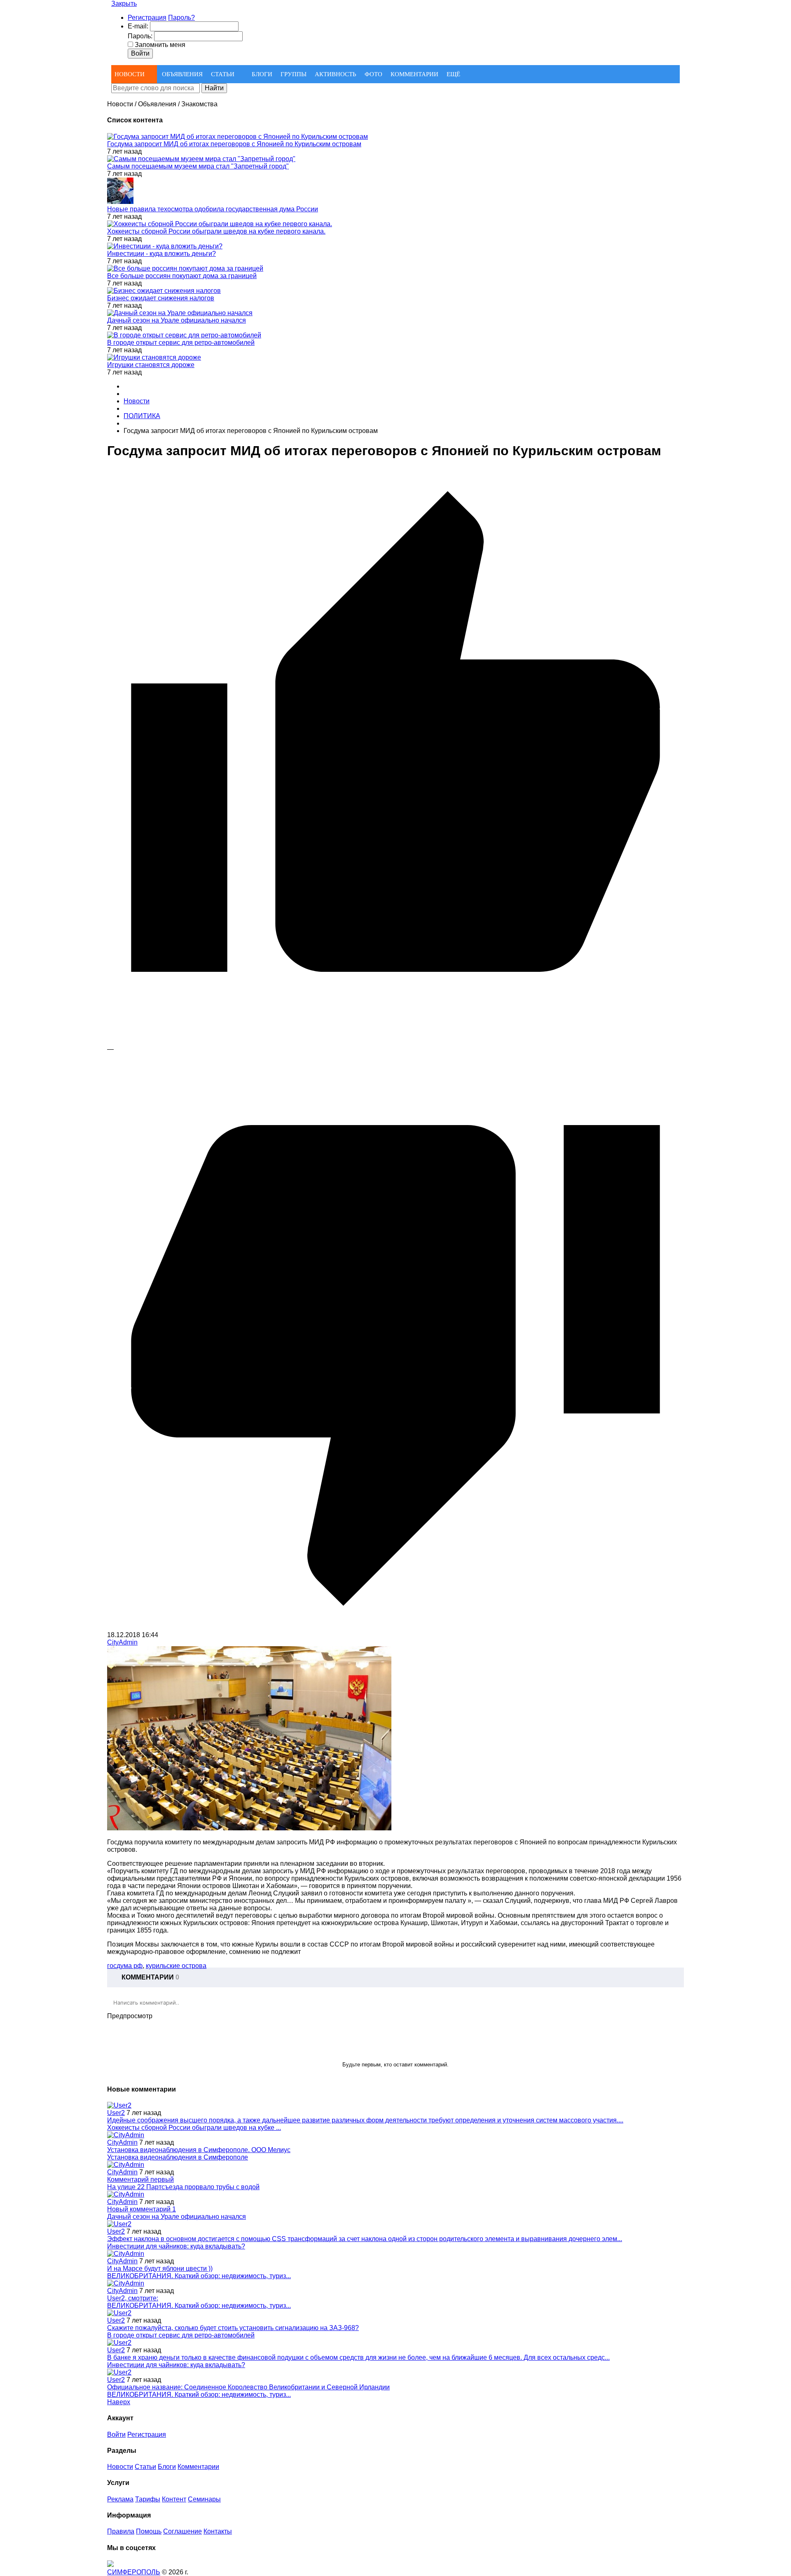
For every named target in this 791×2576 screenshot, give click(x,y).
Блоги (167, 2467)
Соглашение (183, 2531)
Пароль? (181, 18)
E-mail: (138, 26)
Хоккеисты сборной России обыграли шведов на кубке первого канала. (216, 231)
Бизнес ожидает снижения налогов (161, 298)
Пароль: (140, 36)
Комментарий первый (140, 2179)
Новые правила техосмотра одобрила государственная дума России (213, 209)
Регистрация (147, 18)
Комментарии (198, 2467)
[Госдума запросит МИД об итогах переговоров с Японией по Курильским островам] (249, 1828)
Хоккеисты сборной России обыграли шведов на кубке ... (194, 2128)
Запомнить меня (160, 45)
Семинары (204, 2499)
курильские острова (176, 1966)
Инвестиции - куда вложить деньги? (161, 254)
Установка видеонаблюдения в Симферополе (178, 2157)
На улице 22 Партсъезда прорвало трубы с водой (183, 2187)
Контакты (218, 2531)
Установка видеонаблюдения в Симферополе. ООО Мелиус (199, 2150)
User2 (116, 2113)
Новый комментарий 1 (142, 2209)
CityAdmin (122, 1642)
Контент (174, 2499)
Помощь (149, 2531)
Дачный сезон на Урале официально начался (177, 320)
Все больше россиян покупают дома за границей (182, 276)
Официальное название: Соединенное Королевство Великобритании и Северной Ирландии (248, 2387)
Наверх (119, 2402)
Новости (120, 2467)
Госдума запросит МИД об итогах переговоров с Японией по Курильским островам (234, 144)
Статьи (145, 2467)
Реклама (120, 2499)
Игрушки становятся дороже (151, 365)
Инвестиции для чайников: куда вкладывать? (176, 2246)
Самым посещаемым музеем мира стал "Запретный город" (198, 166)
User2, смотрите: (133, 2298)
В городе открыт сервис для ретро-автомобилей (181, 343)
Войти (116, 2434)
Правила (121, 2531)
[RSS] (673, 1977)
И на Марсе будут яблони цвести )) (160, 2268)
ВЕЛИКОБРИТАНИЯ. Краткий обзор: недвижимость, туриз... (199, 2276)
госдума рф (125, 1966)
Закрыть (124, 4)
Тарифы (148, 2499)
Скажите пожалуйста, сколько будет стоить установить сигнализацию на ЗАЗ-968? (233, 2328)
